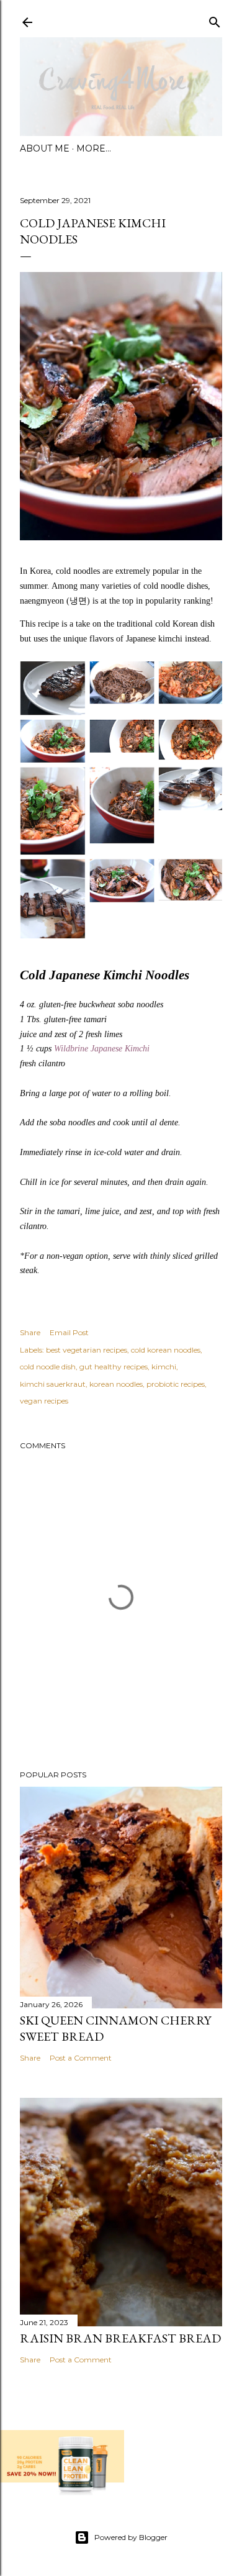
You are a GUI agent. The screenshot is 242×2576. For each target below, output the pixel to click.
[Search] (215, 20)
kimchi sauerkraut (53, 1384)
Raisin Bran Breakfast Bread (120, 2338)
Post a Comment (81, 2058)
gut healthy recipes (114, 1367)
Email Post (69, 1332)
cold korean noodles (166, 1350)
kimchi (164, 1367)
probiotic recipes (176, 1384)
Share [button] (30, 1332)
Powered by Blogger (131, 2537)
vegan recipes (44, 1401)
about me (45, 148)
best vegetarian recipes (87, 1350)
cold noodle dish (48, 1367)
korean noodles (116, 1384)
